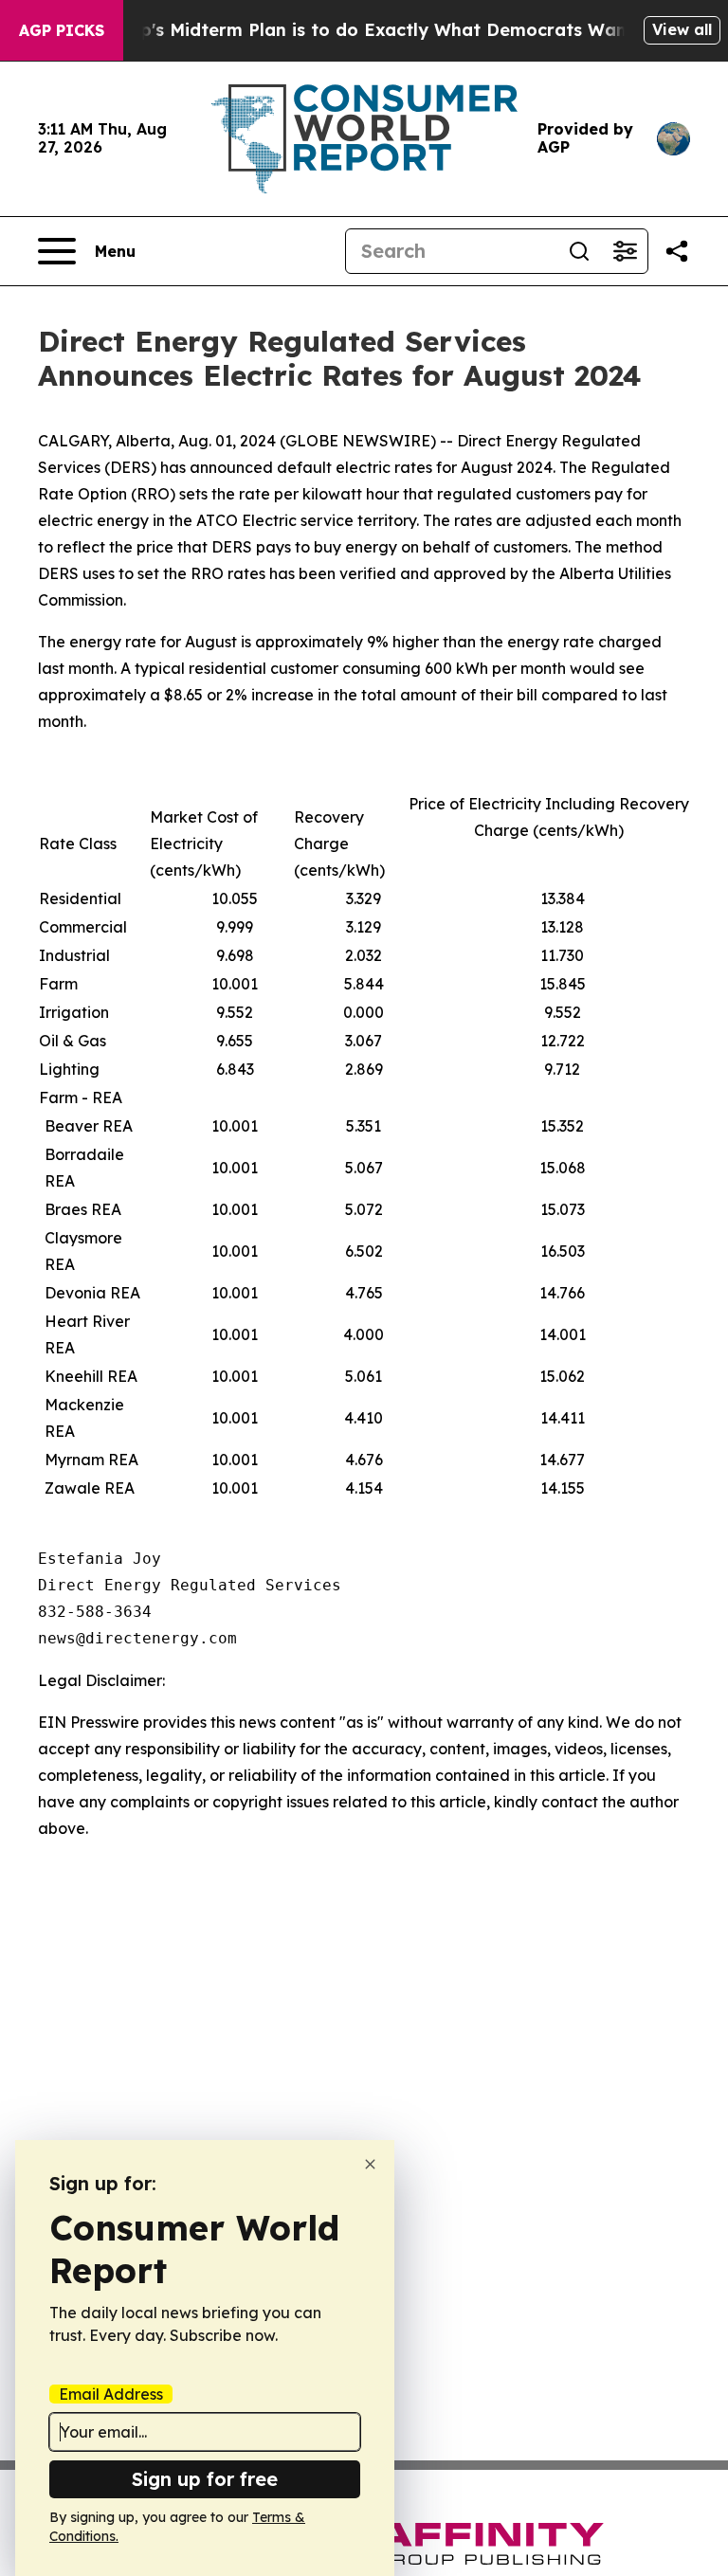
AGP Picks (62, 30)
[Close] (370, 2164)
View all (682, 29)
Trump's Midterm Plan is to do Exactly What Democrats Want (365, 30)
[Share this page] (677, 251)
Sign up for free (205, 2479)
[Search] (579, 251)
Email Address (111, 2394)
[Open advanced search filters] (625, 251)
